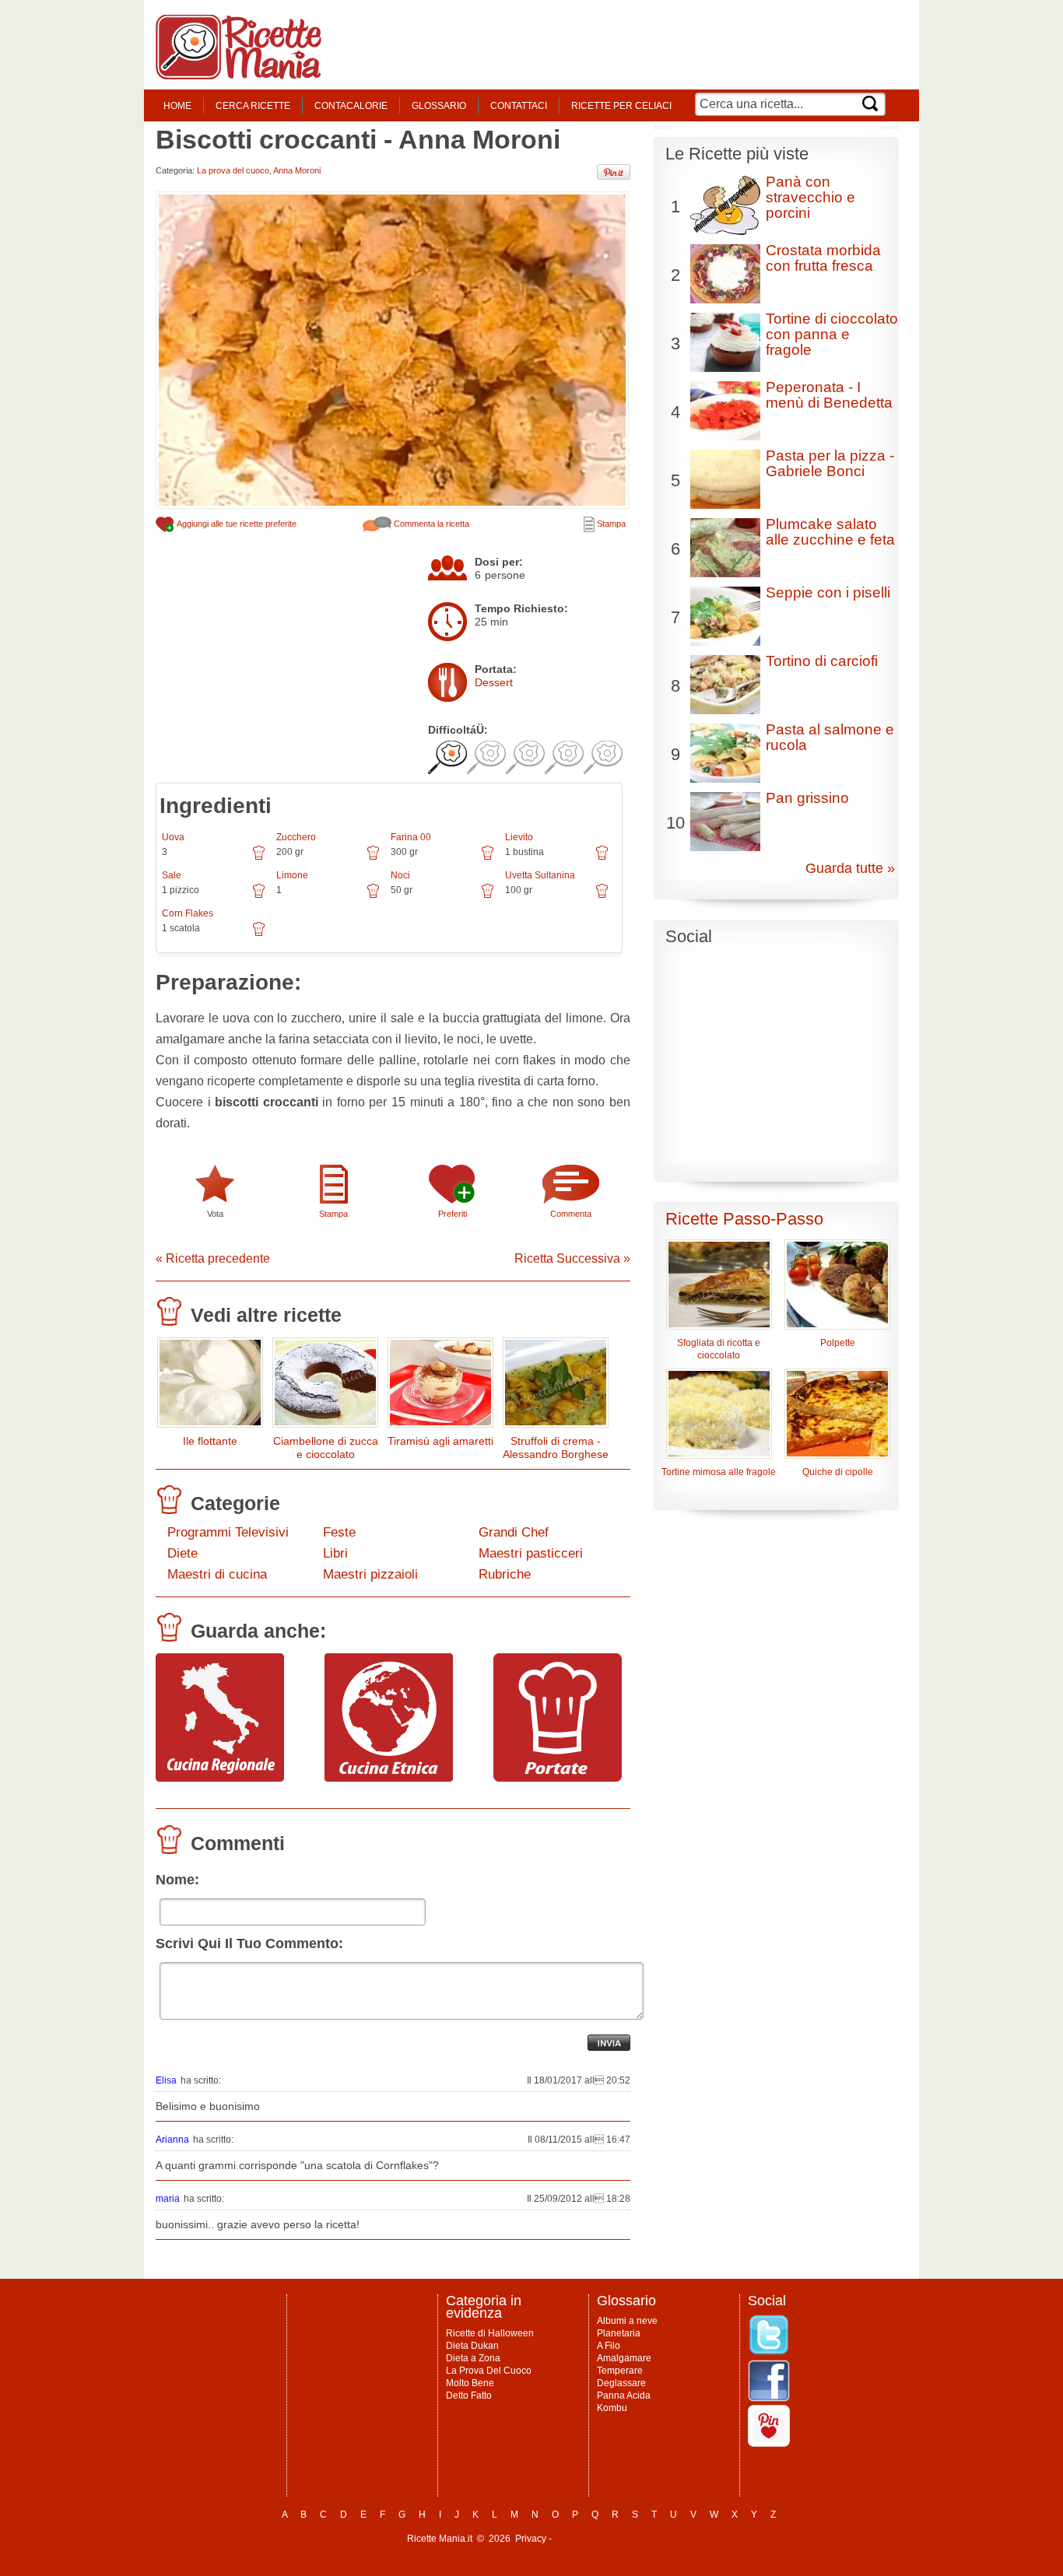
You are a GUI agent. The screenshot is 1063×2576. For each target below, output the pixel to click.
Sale (172, 875)
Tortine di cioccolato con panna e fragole (832, 334)
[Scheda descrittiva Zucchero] (373, 858)
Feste (339, 1532)
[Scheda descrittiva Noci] (488, 896)
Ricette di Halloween (490, 2333)
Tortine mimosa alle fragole (719, 1472)
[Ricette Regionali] (220, 1778)
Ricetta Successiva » (572, 1258)
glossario (439, 106)
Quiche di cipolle (838, 1472)
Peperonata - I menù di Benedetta (829, 395)
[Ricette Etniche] (389, 1778)
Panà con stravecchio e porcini (810, 197)
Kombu (612, 2408)
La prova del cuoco (233, 170)
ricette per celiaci (621, 106)
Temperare (620, 2371)
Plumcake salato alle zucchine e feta (830, 532)
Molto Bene (470, 2383)
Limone (292, 875)
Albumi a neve (627, 2321)
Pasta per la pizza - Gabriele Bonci (830, 463)
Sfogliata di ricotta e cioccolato (719, 1349)
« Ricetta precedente (213, 1258)
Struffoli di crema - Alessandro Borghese (556, 1447)
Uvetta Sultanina (540, 875)
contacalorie (351, 106)
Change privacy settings (605, 2539)
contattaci (519, 106)
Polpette (838, 1343)
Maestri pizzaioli (370, 1574)
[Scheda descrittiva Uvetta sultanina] (602, 896)
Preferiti (453, 1214)
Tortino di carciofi (822, 661)
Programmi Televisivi (228, 1532)
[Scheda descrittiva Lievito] (602, 858)
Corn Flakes (188, 913)
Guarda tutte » (850, 868)
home (177, 106)
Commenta (571, 1214)
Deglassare (621, 2383)
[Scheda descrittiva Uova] (259, 858)
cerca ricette (253, 106)
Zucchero (296, 837)
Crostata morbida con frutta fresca (823, 258)
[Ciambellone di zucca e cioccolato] (325, 1386)
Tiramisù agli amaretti (440, 1441)
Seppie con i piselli (828, 592)
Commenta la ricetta (430, 524)
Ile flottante (210, 1441)
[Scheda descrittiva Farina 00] (488, 858)
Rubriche (505, 1574)
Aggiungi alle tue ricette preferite (236, 524)
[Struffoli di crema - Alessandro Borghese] (556, 1386)
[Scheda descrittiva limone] (373, 896)
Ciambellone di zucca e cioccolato (326, 1447)
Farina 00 (411, 837)
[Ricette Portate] (558, 1778)
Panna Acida (624, 2396)
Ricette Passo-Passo (744, 1219)
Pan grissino (807, 798)
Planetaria (619, 2333)
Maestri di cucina (217, 1574)
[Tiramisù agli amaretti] (440, 1386)
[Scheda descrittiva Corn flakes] (259, 934)
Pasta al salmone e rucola (830, 737)
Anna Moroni (297, 170)
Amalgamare (624, 2358)
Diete (182, 1553)
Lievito (519, 837)
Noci (400, 875)
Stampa (610, 524)
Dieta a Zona (473, 2358)
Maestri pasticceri (531, 1553)
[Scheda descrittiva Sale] (259, 896)
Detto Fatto (469, 2396)
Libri (335, 1553)
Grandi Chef (514, 1532)
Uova (173, 837)
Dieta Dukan (472, 2346)
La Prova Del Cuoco (489, 2371)
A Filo (609, 2346)
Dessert (494, 682)
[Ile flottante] (210, 1386)
